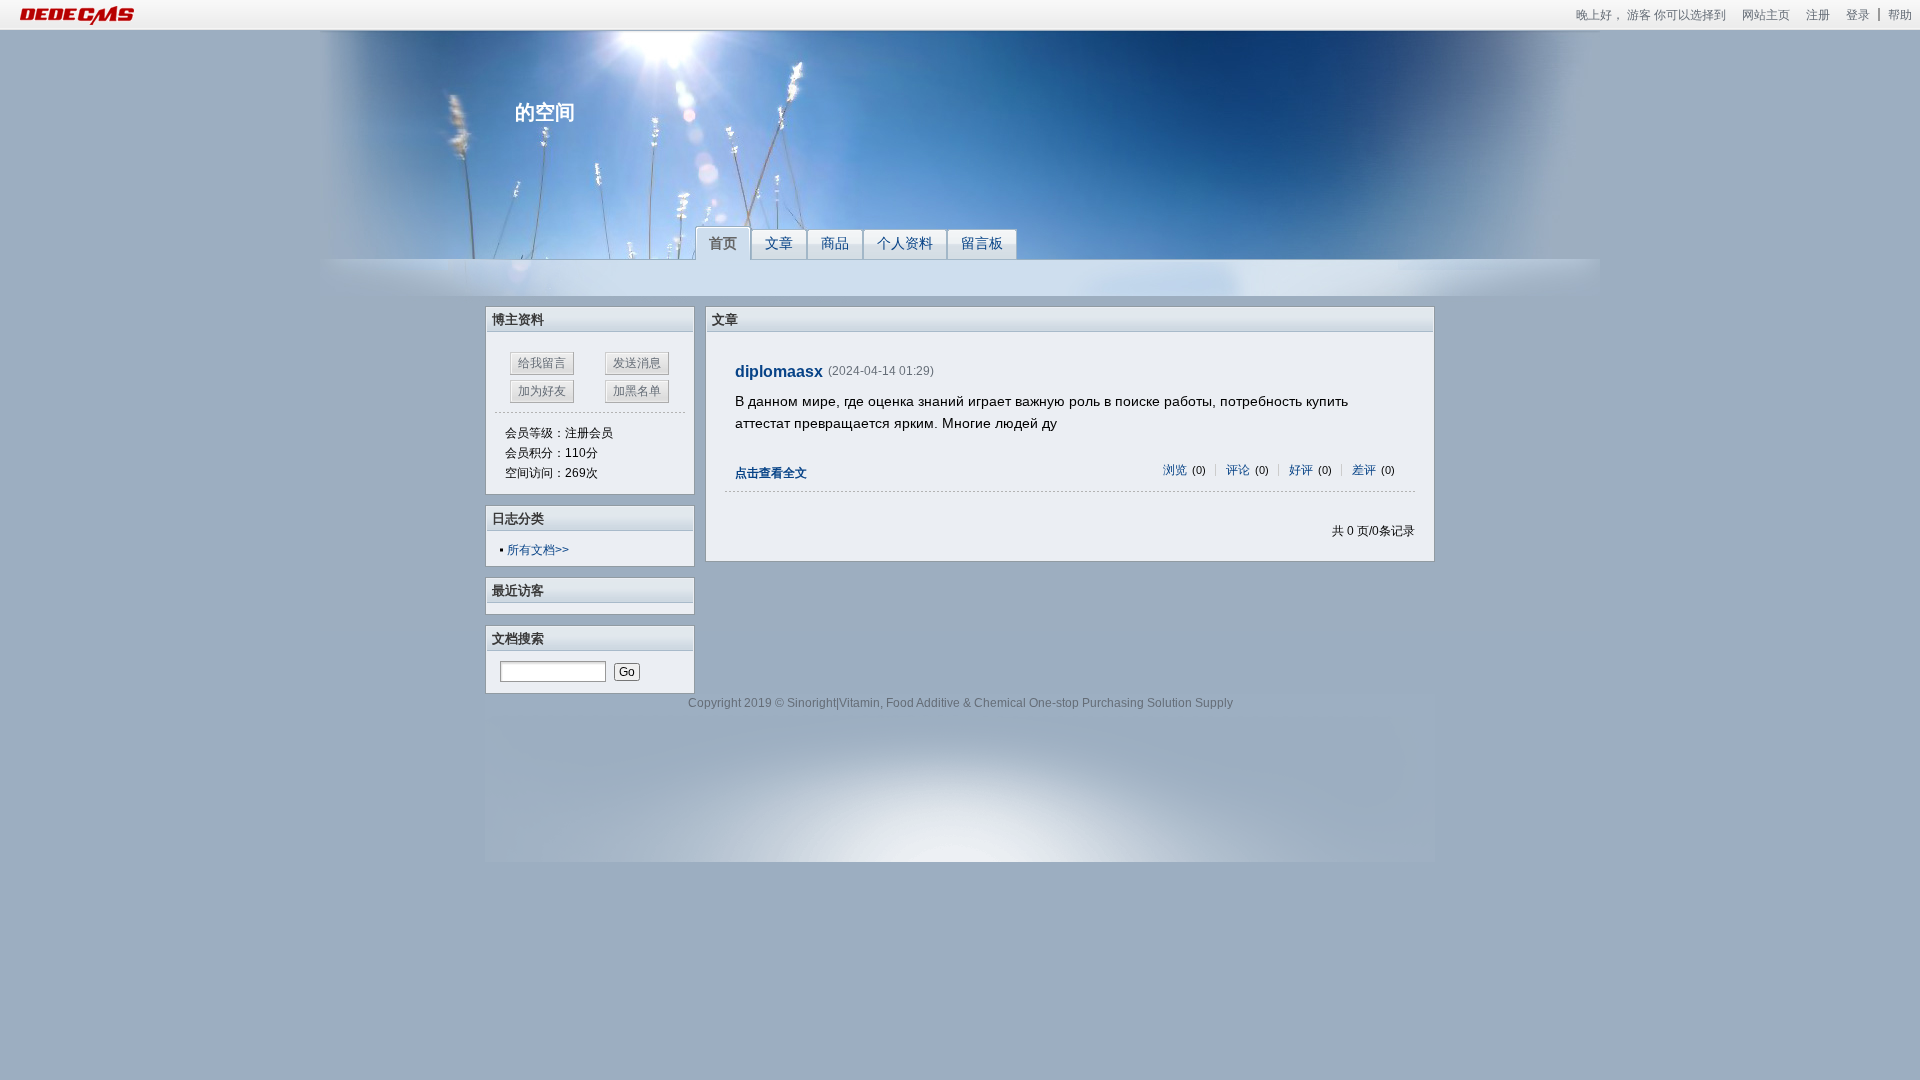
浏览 (1175, 470)
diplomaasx (779, 371)
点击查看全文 (771, 473)
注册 (1818, 15)
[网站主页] (100, 15)
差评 (1364, 470)
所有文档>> (538, 550)
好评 (1301, 470)
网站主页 (1766, 15)
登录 (1858, 15)
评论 (1238, 470)
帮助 (1900, 15)
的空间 (545, 112)
